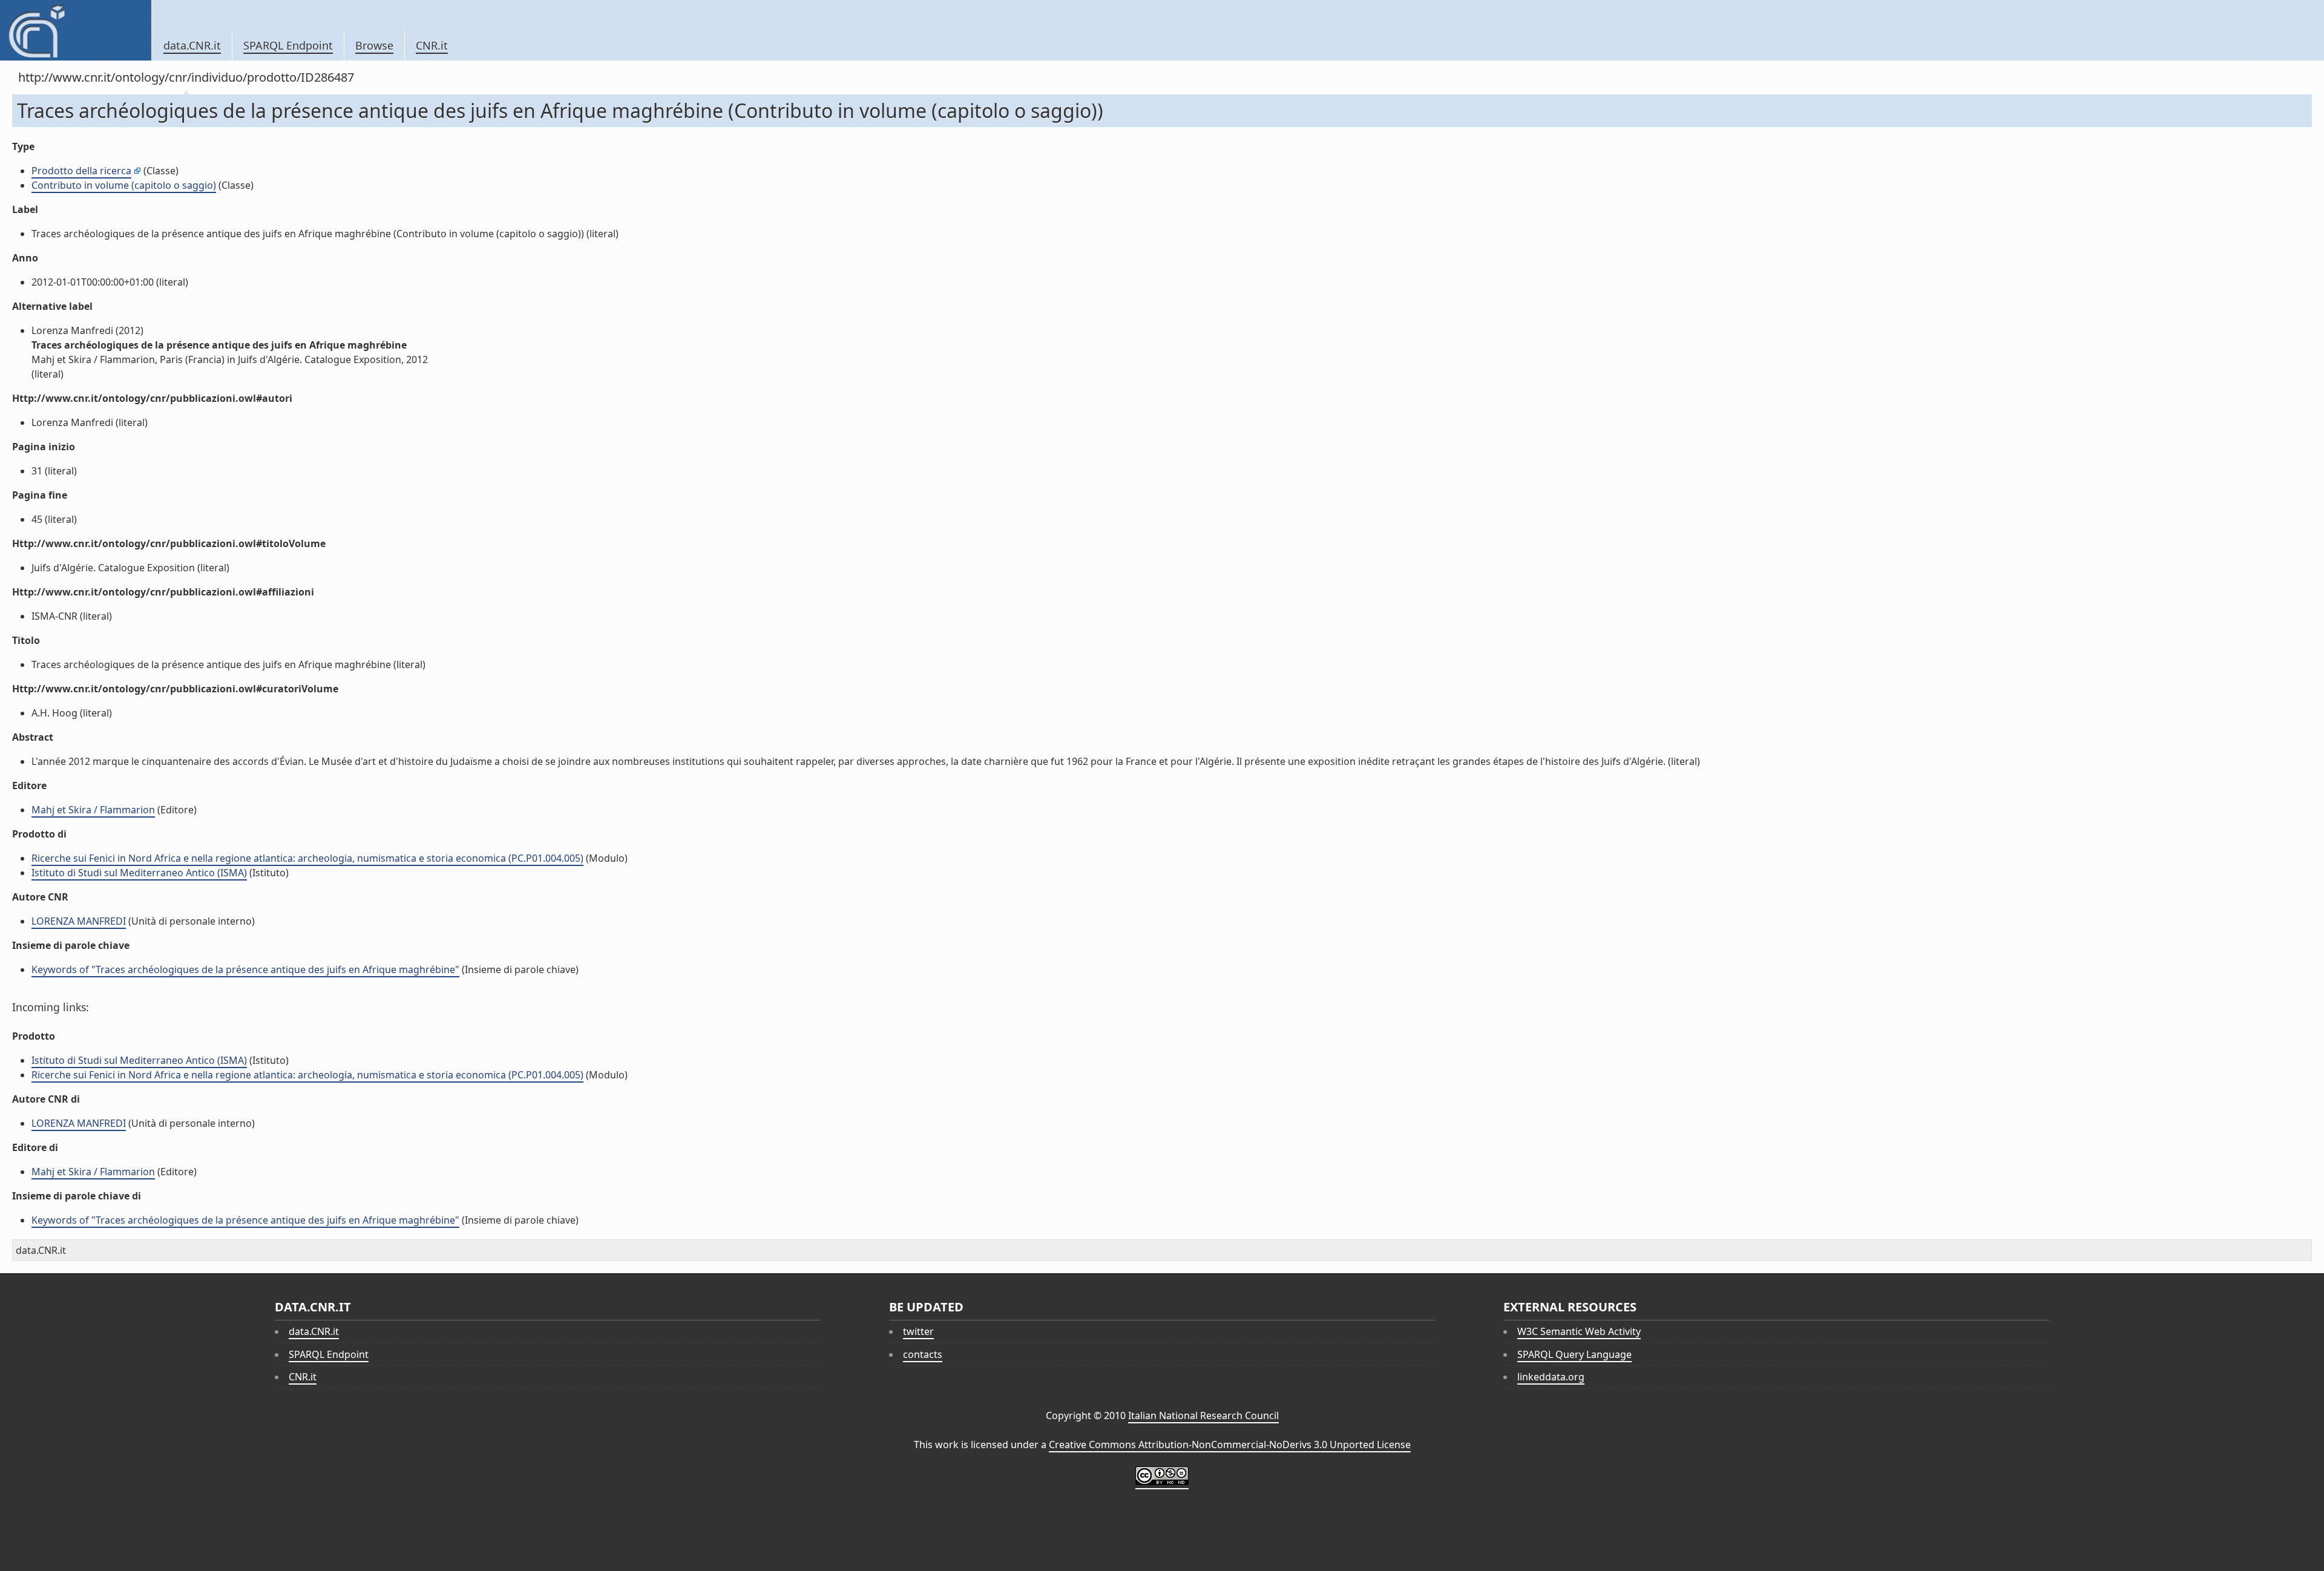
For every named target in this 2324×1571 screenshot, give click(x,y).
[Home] (75, 30)
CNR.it (432, 45)
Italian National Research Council (1203, 1415)
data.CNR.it (192, 45)
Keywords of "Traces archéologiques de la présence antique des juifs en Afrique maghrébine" (245, 969)
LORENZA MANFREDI (79, 921)
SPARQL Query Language (1574, 1354)
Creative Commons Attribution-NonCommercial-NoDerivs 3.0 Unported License (1230, 1445)
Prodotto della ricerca (81, 171)
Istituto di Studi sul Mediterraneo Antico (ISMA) (139, 873)
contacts (923, 1354)
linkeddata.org (1551, 1377)
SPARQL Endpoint (288, 45)
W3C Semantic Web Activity (1579, 1331)
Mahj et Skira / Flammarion (93, 810)
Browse (374, 45)
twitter (918, 1331)
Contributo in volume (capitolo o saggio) (124, 185)
